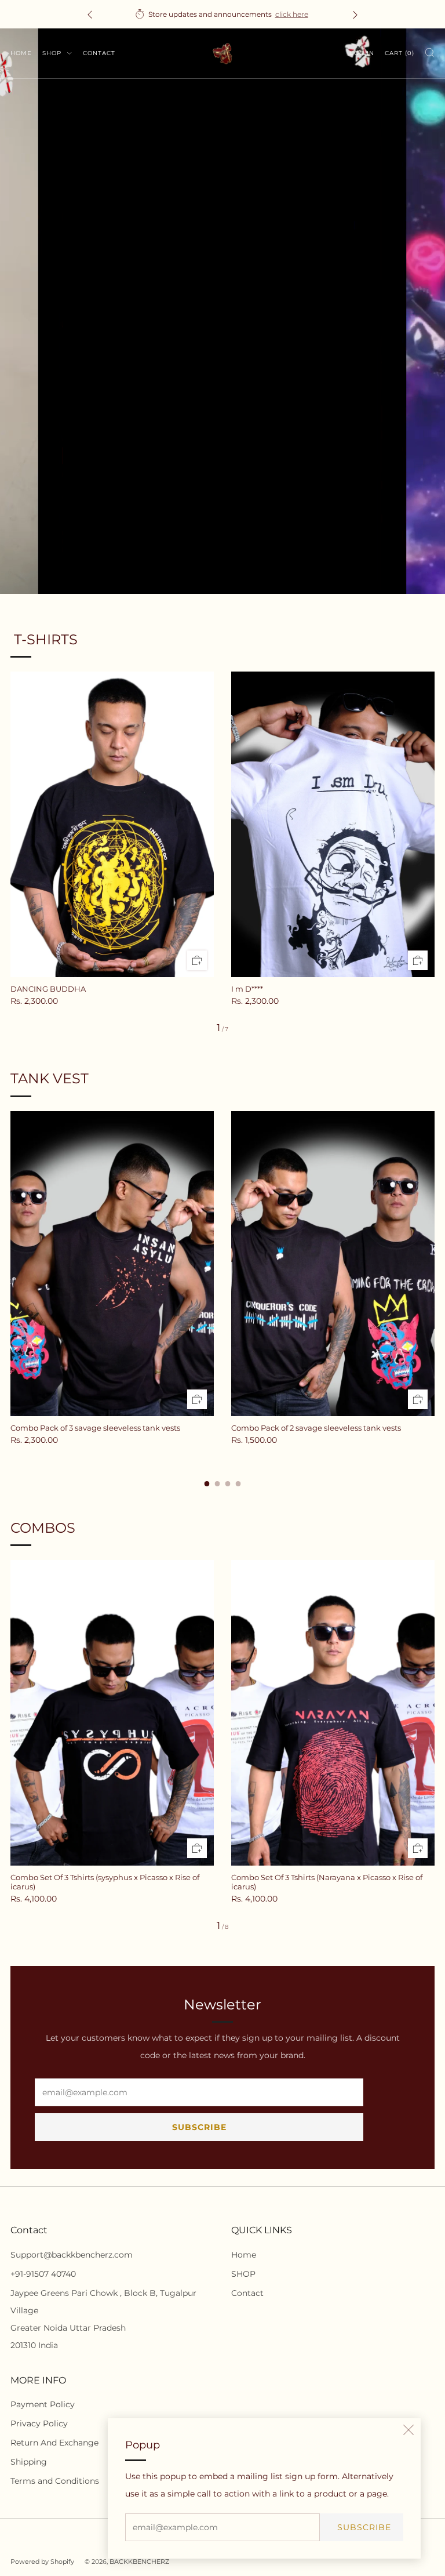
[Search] (430, 52)
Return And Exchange (54, 2443)
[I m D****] (333, 824)
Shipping (29, 2462)
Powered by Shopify (42, 2562)
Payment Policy (43, 2404)
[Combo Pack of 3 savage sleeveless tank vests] (112, 1264)
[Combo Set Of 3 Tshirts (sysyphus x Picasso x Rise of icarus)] (112, 1713)
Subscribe (364, 2527)
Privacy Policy (39, 2423)
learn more (291, 14)
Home (21, 53)
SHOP (53, 53)
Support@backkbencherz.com (72, 2255)
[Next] (355, 14)
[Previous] (90, 14)
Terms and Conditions (55, 2481)
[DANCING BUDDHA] (112, 824)
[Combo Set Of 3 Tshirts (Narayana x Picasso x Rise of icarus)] (333, 1713)
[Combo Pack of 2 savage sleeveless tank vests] (333, 1264)
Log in (362, 53)
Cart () (400, 53)
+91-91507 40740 (43, 2274)
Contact (99, 53)
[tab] (207, 1484)
